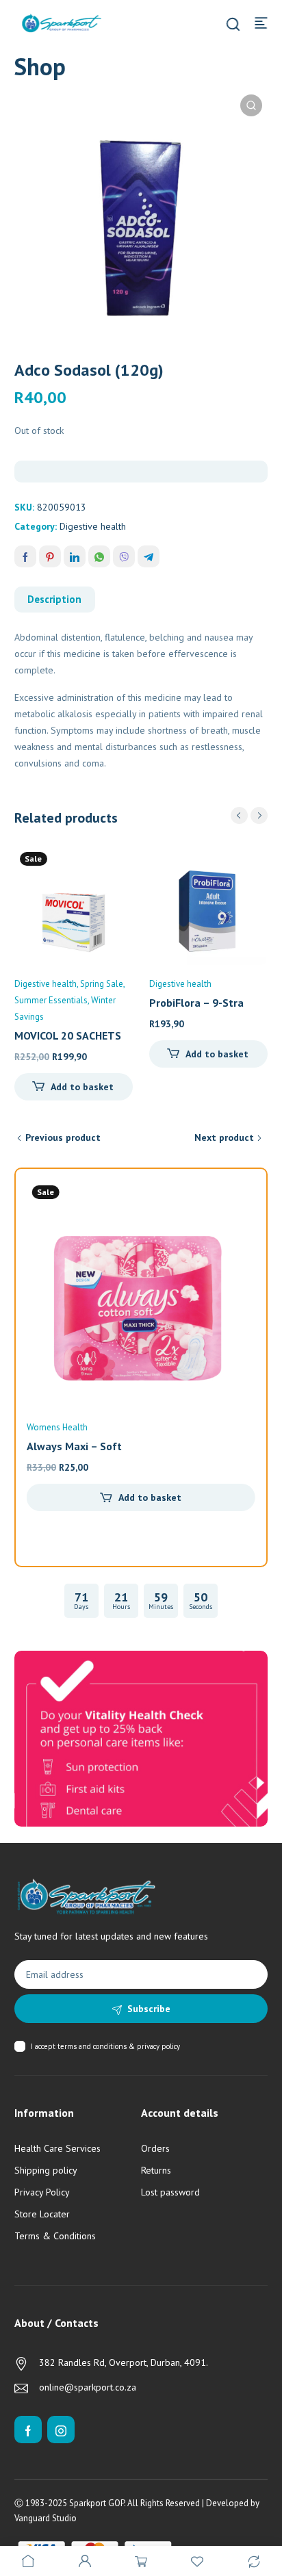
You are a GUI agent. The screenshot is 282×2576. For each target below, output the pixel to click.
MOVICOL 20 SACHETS (68, 1035)
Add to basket (82, 1087)
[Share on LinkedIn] (75, 556)
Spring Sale (102, 984)
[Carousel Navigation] (249, 815)
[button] (251, 105)
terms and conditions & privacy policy (119, 2046)
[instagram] (61, 2430)
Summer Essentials (51, 1000)
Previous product (63, 1137)
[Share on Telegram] (149, 556)
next (259, 815)
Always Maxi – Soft (74, 1446)
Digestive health (93, 526)
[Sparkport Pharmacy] (62, 22)
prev (239, 815)
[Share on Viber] (124, 556)
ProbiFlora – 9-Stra (196, 1003)
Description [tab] (54, 599)
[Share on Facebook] (25, 556)
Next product (224, 1137)
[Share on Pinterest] (50, 556)
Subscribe (149, 2009)
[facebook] (28, 2430)
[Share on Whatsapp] (99, 556)
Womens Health (57, 1427)
